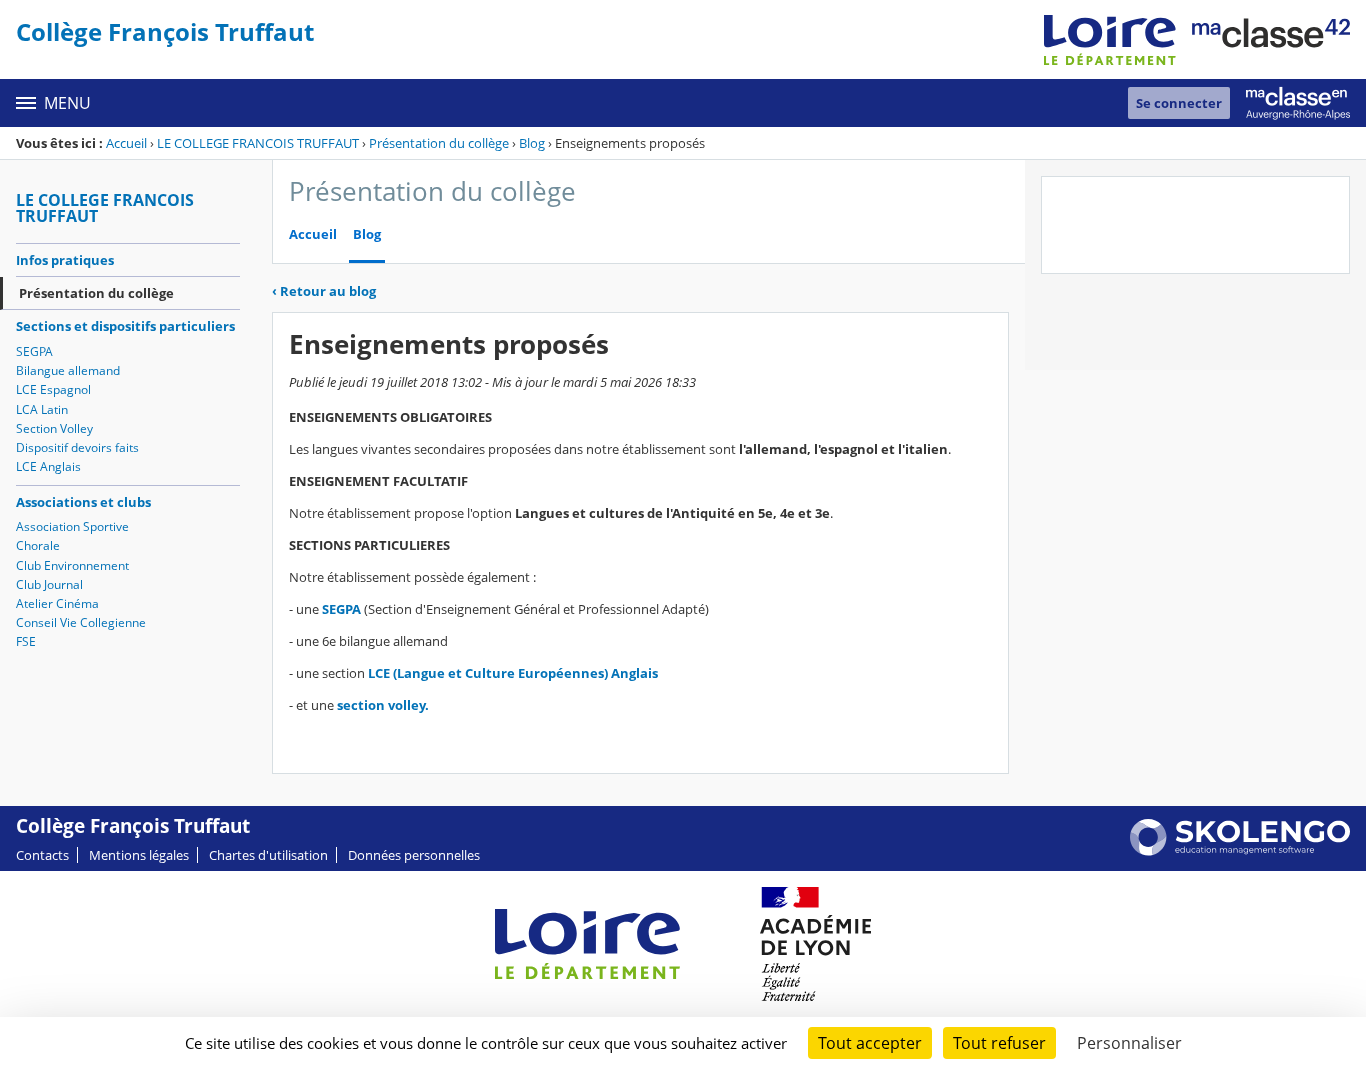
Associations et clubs (83, 502)
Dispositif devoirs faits (77, 447)
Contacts (42, 855)
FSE (26, 641)
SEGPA (34, 351)
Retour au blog (324, 291)
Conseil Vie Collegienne (81, 622)
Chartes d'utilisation (268, 855)
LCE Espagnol (53, 389)
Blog (532, 143)
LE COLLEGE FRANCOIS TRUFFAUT (258, 143)
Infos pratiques (65, 260)
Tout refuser (999, 1043)
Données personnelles (414, 855)
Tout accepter (870, 1043)
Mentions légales (139, 855)
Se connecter (1179, 103)
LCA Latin (42, 409)
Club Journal (49, 584)
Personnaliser (1129, 1043)
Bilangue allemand (68, 370)
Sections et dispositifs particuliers (125, 326)
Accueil (126, 143)
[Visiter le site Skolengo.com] (1240, 851)
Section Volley (54, 428)
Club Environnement (72, 565)
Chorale (38, 545)
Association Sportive (72, 526)
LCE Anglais (48, 466)
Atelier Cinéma (57, 603)
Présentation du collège (439, 143)
